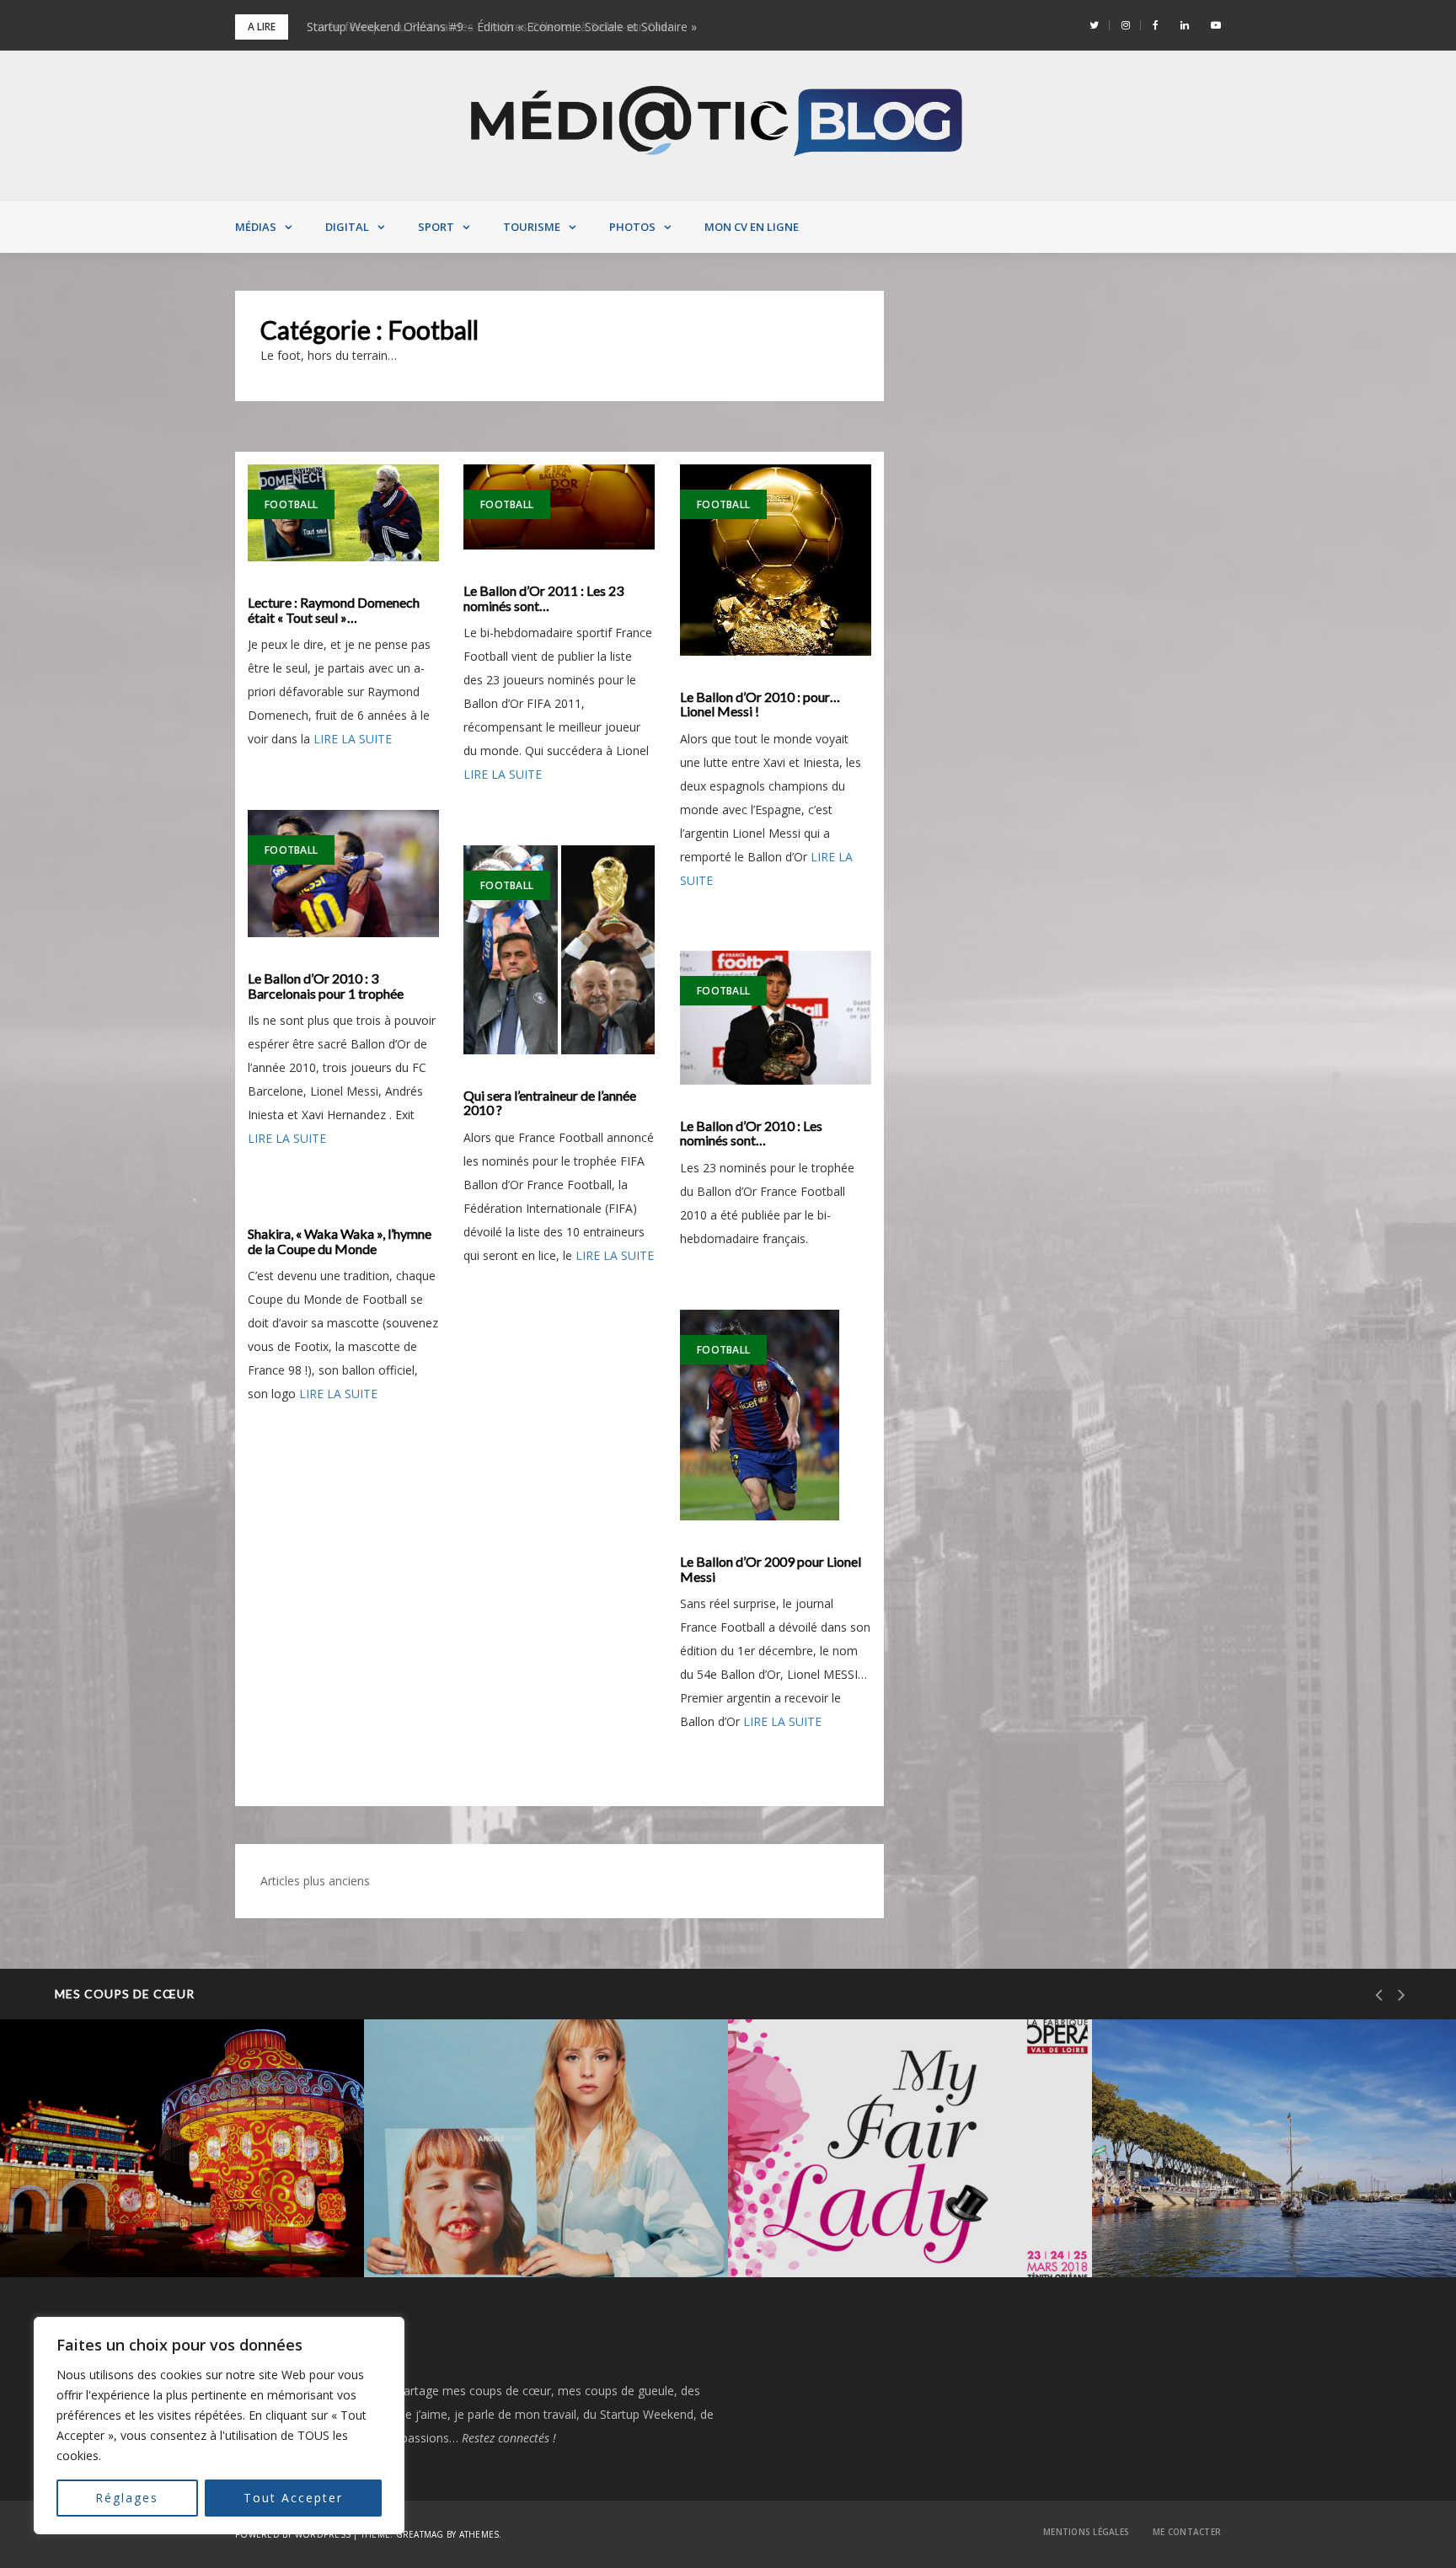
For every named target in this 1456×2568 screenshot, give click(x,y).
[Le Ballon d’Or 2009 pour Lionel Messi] (776, 1415)
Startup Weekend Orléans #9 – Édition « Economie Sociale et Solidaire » (502, 27)
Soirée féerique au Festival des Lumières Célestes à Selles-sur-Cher (181, 2220)
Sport (436, 227)
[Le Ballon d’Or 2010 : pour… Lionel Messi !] (776, 560)
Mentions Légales (1086, 2532)
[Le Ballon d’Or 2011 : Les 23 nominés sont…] (559, 507)
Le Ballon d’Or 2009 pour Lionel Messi (771, 1569)
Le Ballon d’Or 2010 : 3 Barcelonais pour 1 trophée (326, 986)
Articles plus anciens (315, 1881)
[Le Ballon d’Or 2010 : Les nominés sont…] (776, 1018)
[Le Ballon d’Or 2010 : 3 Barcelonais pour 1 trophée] (343, 874)
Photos (632, 227)
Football (291, 504)
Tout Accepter (293, 2498)
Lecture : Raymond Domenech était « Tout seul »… (334, 610)
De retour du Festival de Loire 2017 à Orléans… (1265, 2220)
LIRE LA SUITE (353, 739)
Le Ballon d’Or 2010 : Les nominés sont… (751, 1133)
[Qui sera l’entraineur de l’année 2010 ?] (559, 950)
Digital (347, 227)
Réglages (127, 2498)
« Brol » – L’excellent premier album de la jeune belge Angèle (540, 2220)
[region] (219, 2426)
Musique (454, 2163)
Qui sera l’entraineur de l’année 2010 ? (550, 1103)
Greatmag (420, 2534)
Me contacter (1187, 2532)
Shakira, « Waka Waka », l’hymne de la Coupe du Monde (340, 1241)
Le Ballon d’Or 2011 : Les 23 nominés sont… (543, 598)
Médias (256, 227)
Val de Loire (100, 2163)
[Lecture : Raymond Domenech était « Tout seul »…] (343, 513)
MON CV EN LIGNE (752, 227)
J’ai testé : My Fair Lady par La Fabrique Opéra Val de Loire (909, 2220)
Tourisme (532, 227)
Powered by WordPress (293, 2534)
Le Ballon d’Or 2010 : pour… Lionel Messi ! (760, 704)
